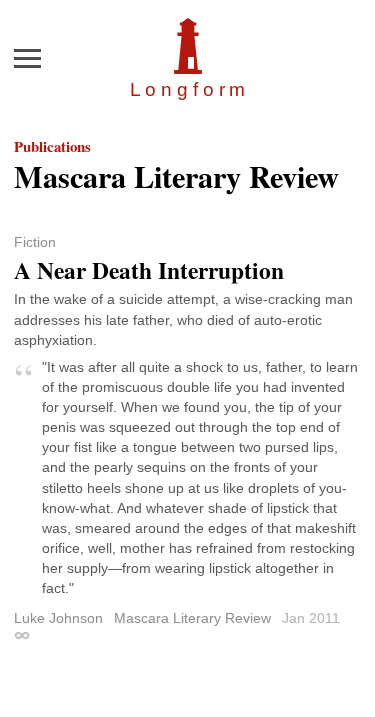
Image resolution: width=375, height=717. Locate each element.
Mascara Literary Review (192, 618)
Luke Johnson (58, 618)
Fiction (35, 242)
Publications (52, 146)
